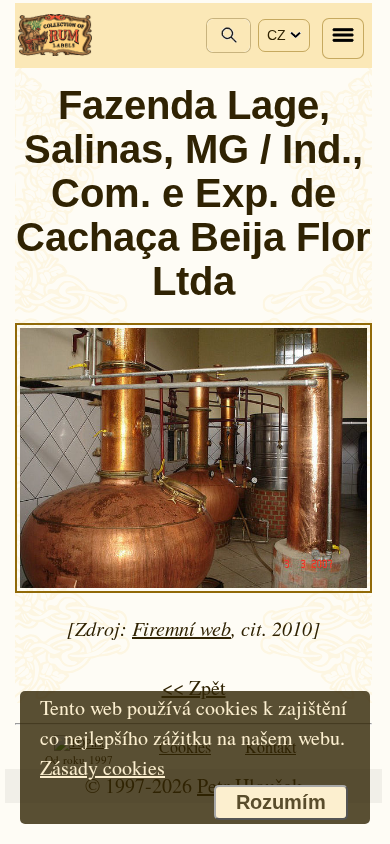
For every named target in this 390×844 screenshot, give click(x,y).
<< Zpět (194, 687)
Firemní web (181, 628)
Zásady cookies (102, 767)
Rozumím (281, 802)
